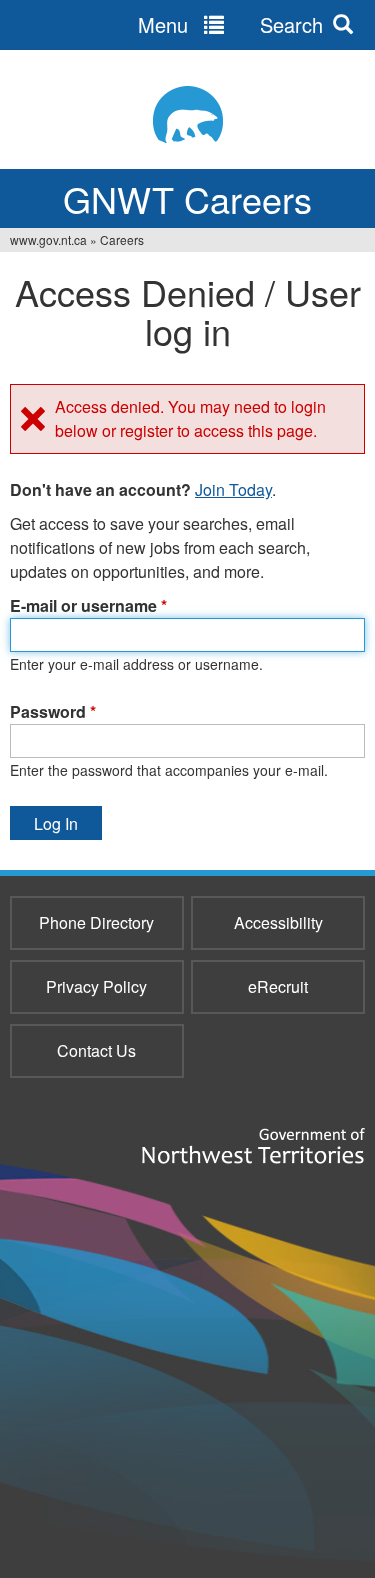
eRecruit (278, 986)
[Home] (187, 114)
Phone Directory (96, 922)
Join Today (233, 489)
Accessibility (278, 922)
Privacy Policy (96, 986)
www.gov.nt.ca (48, 239)
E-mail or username (88, 605)
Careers (122, 239)
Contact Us (96, 1050)
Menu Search (230, 24)
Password (53, 711)
